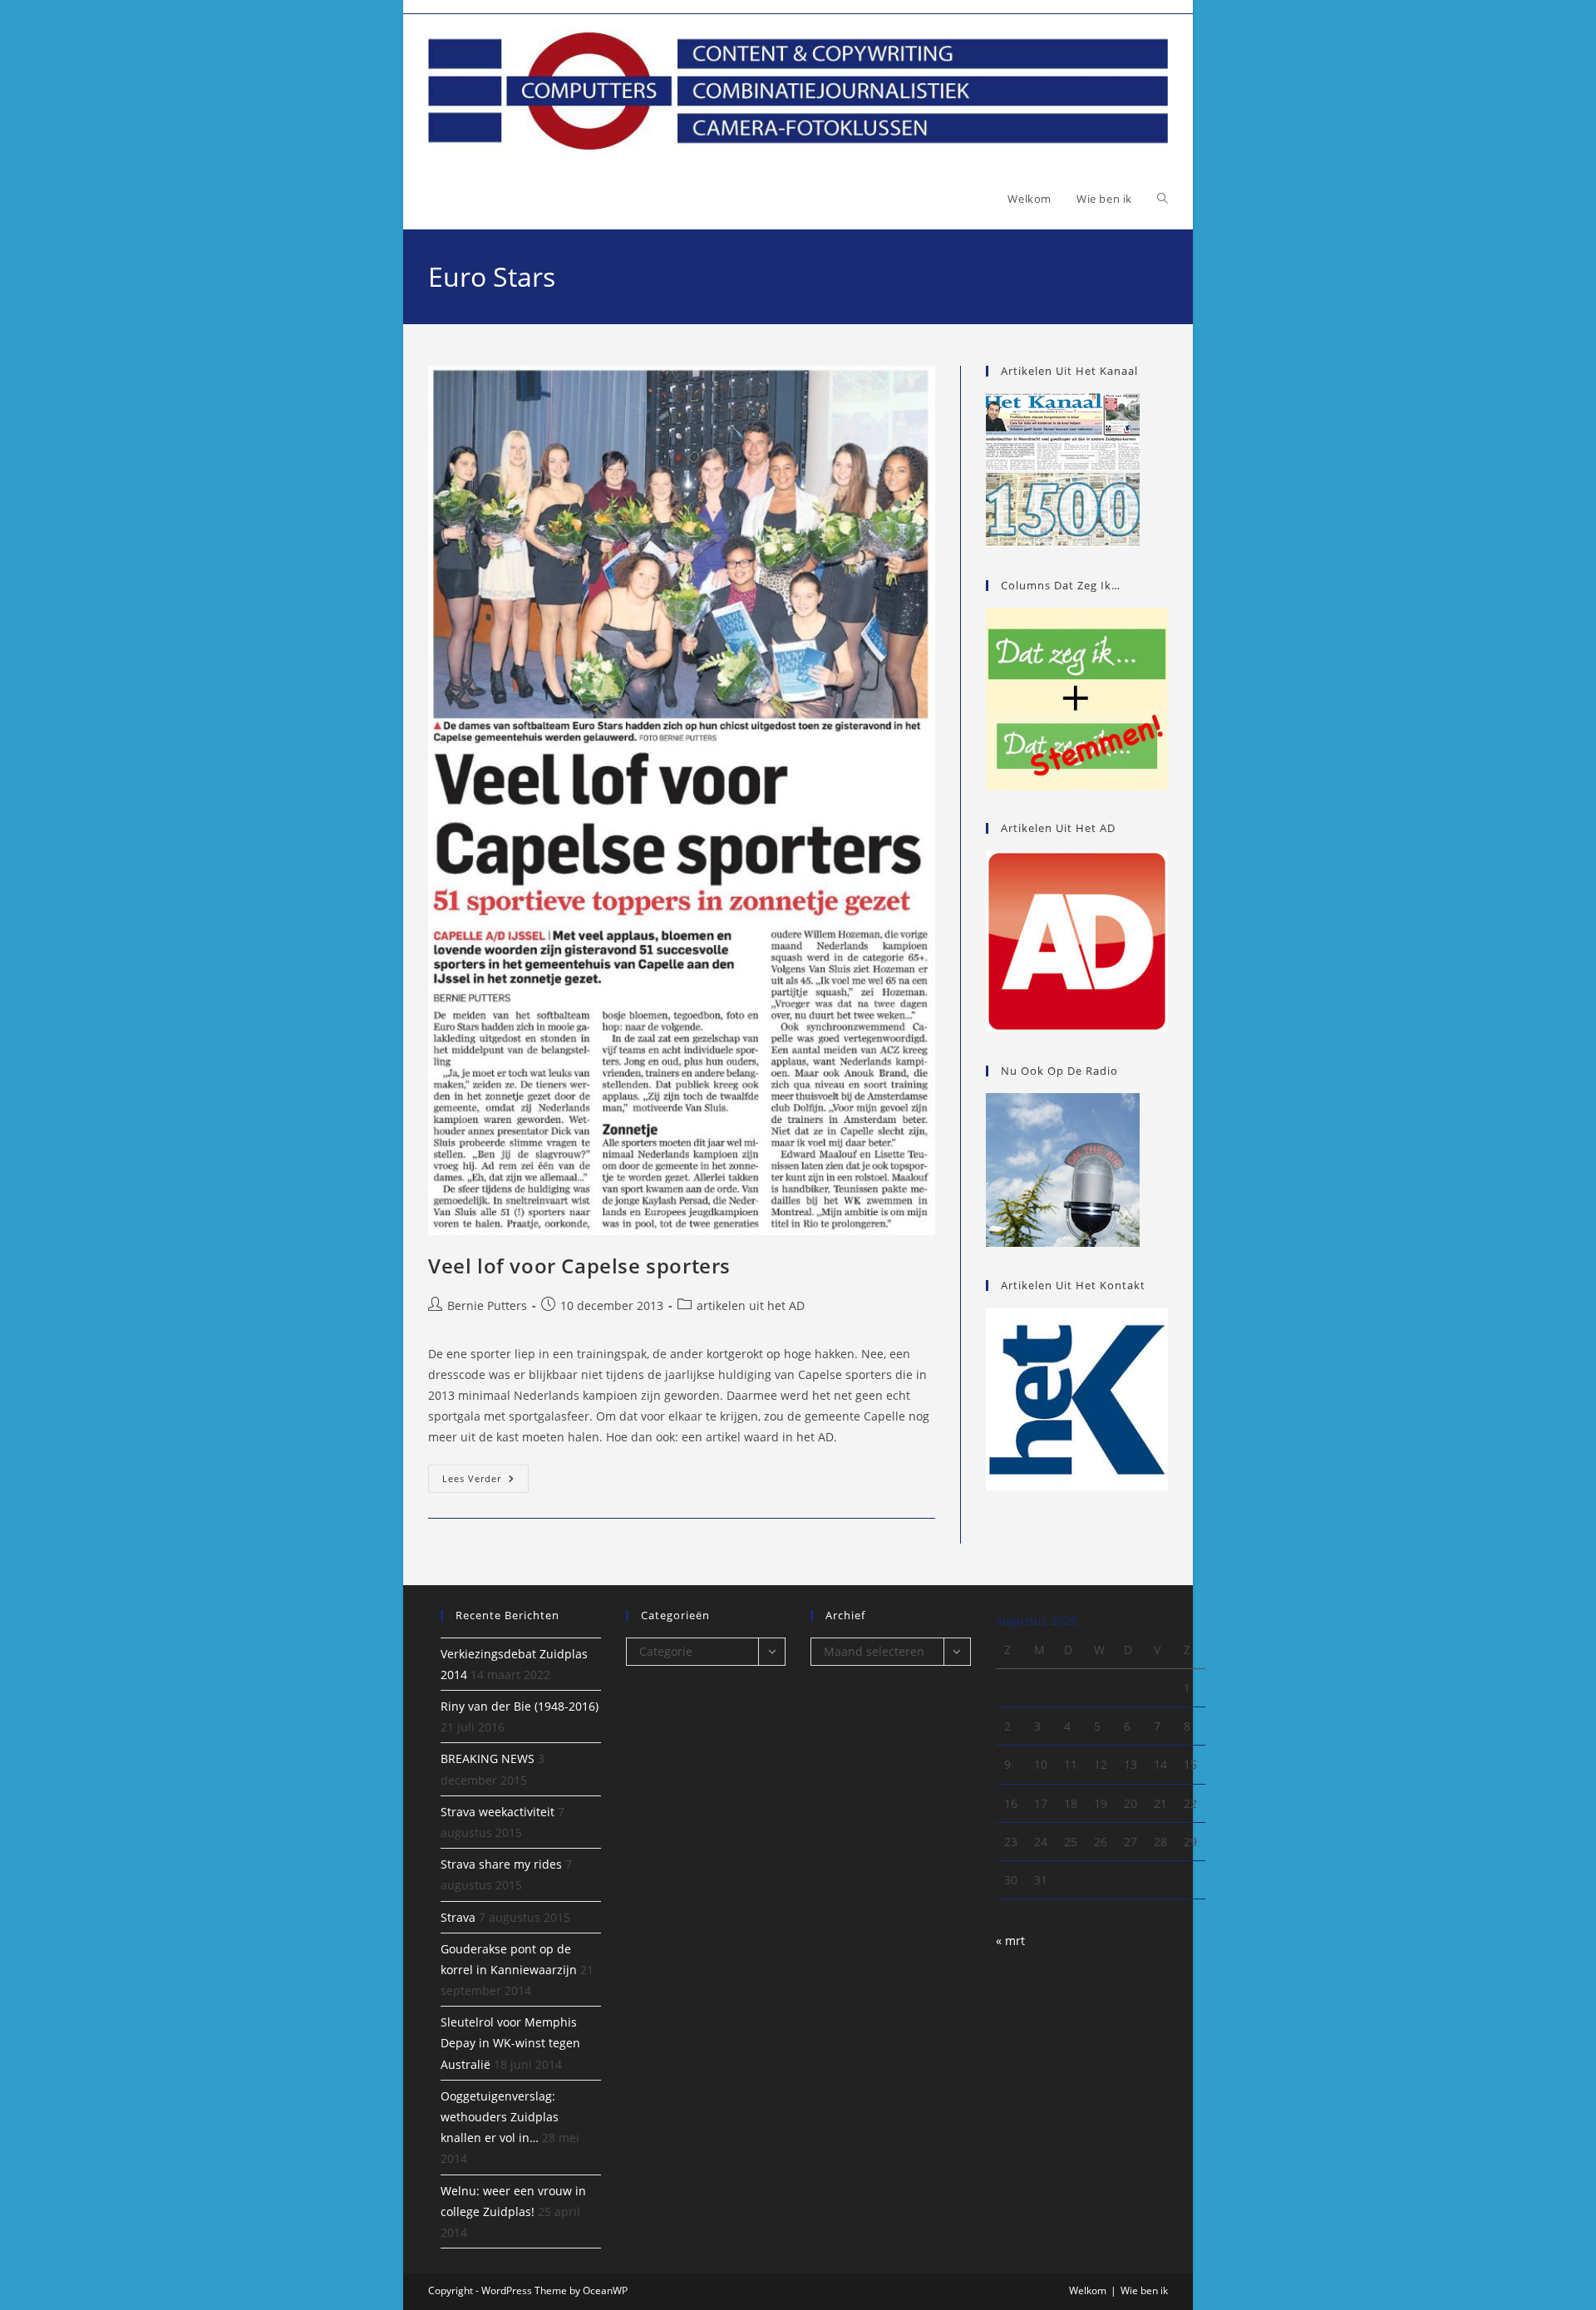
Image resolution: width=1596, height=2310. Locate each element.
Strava (458, 1917)
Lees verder (485, 1482)
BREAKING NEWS (488, 1758)
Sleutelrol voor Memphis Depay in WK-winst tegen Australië (510, 2043)
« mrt (1010, 1941)
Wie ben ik (1144, 2290)
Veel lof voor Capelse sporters (579, 1266)
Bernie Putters (487, 1305)
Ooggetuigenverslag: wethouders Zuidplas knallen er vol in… (500, 2117)
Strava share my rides (501, 1864)
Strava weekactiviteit (498, 1812)
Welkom (1088, 2290)
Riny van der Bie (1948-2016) (520, 1706)
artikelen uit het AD (751, 1305)
